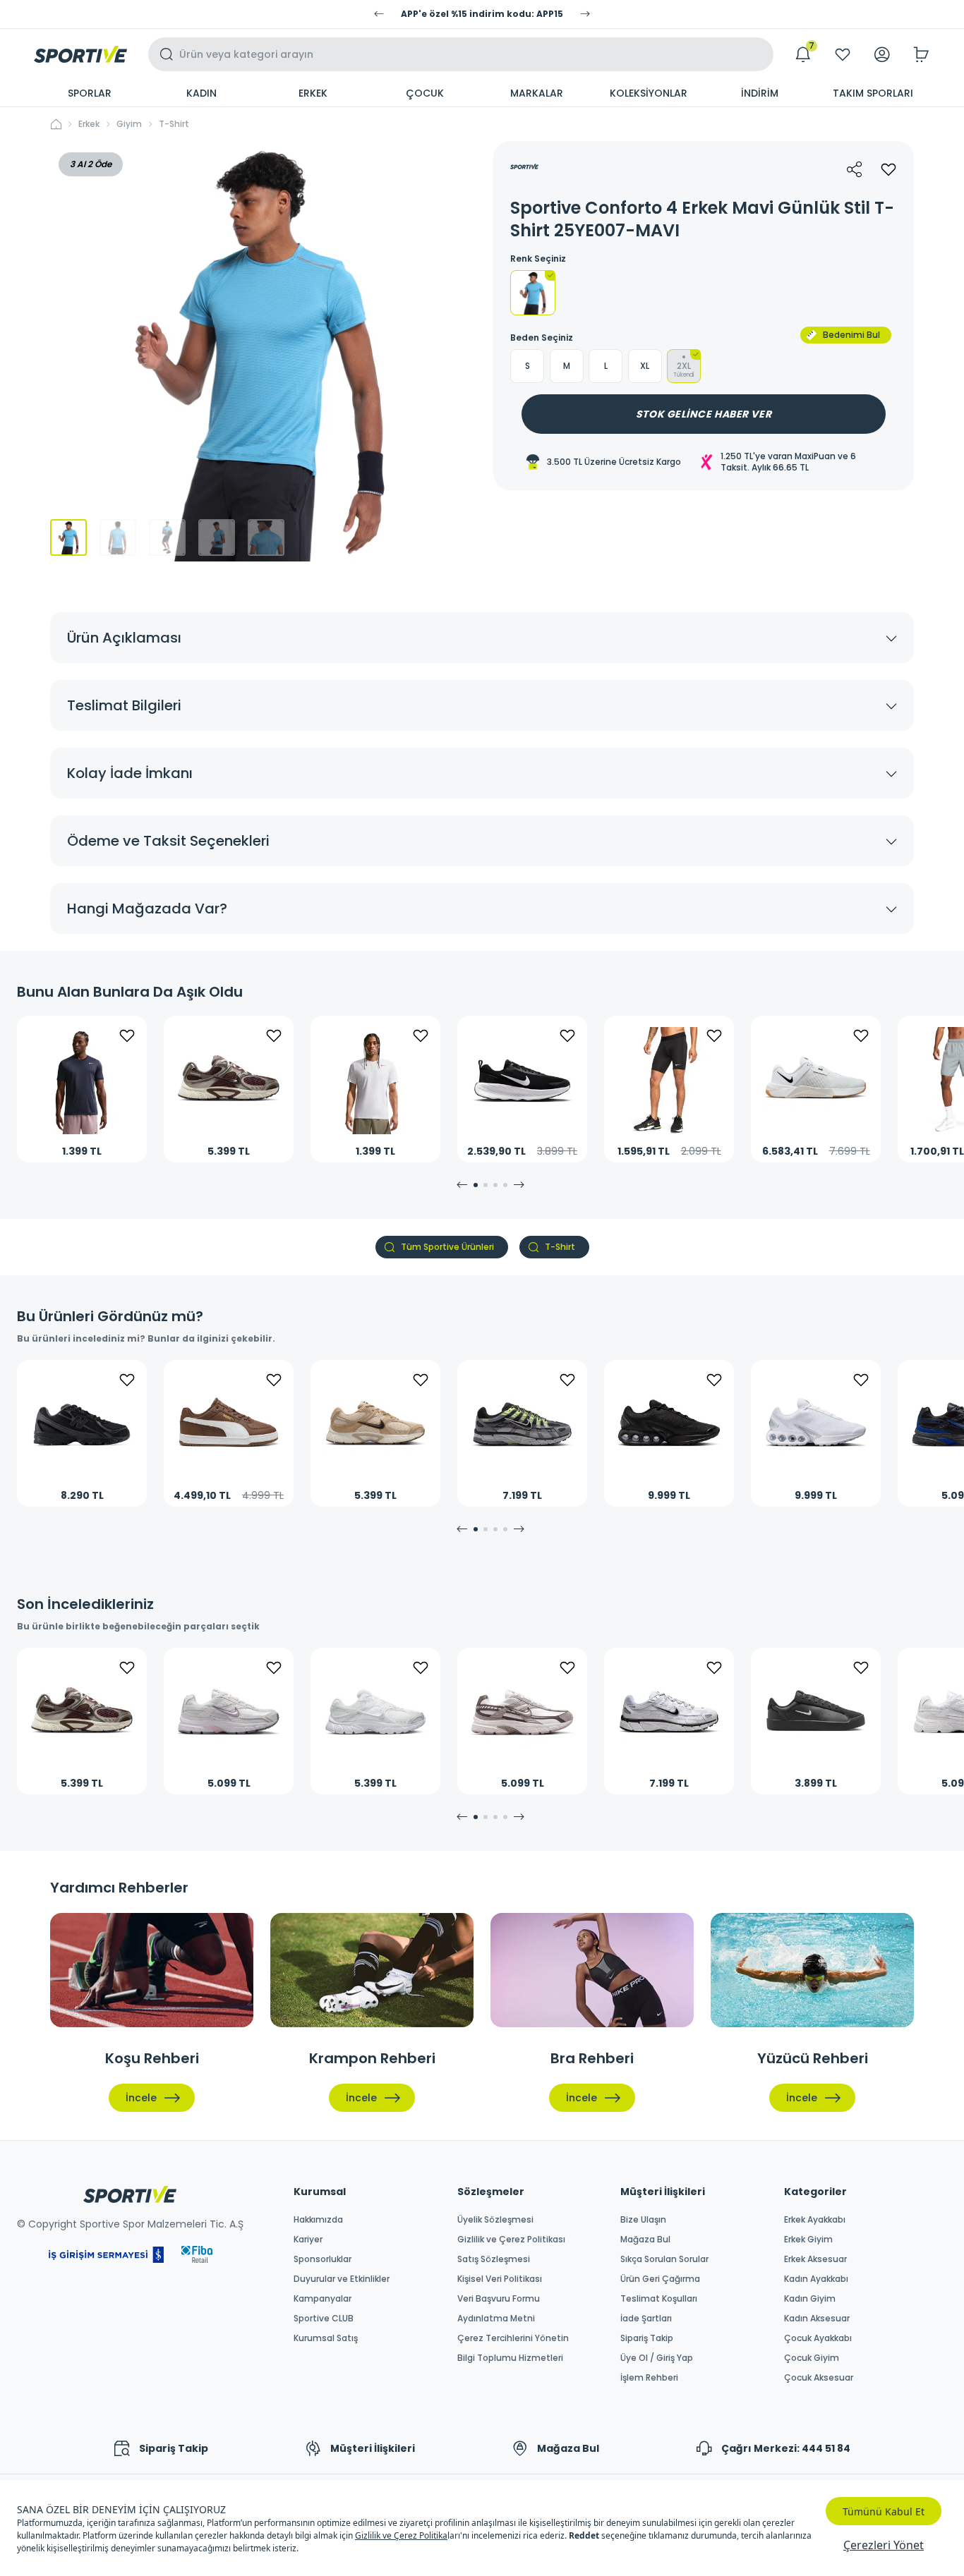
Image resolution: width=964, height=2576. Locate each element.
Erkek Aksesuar (815, 2259)
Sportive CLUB (324, 2319)
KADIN (201, 93)
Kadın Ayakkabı (816, 2279)
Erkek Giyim (808, 2240)
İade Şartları (646, 2319)
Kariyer (308, 2240)
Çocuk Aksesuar (819, 2378)
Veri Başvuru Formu (499, 2299)
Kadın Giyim (810, 2299)
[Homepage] (80, 54)
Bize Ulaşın (643, 2220)
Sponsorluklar (323, 2259)
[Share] (855, 169)
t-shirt (174, 124)
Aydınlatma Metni (496, 2319)
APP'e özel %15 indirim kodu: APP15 (482, 14)
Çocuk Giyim (812, 2358)
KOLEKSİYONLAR (649, 93)
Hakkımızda (318, 2220)
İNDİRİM (760, 93)
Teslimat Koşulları (659, 2299)
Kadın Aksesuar (817, 2319)
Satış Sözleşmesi (494, 2259)
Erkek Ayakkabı (815, 2220)
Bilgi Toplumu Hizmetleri (510, 2358)
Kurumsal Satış (326, 2338)
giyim (129, 124)
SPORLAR (90, 93)
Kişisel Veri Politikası (500, 2279)
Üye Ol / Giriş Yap (657, 2358)
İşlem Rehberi (649, 2378)
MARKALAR (537, 93)
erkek (89, 124)
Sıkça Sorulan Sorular (664, 2259)
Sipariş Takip (647, 2338)
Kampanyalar (323, 2299)
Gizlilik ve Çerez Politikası (511, 2240)
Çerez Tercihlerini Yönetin (513, 2338)
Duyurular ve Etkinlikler (342, 2279)
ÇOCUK (425, 93)
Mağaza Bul (645, 2240)
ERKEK (313, 93)
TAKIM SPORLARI (873, 93)
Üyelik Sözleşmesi (495, 2220)
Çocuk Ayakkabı (818, 2338)
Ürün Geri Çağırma (660, 2279)
